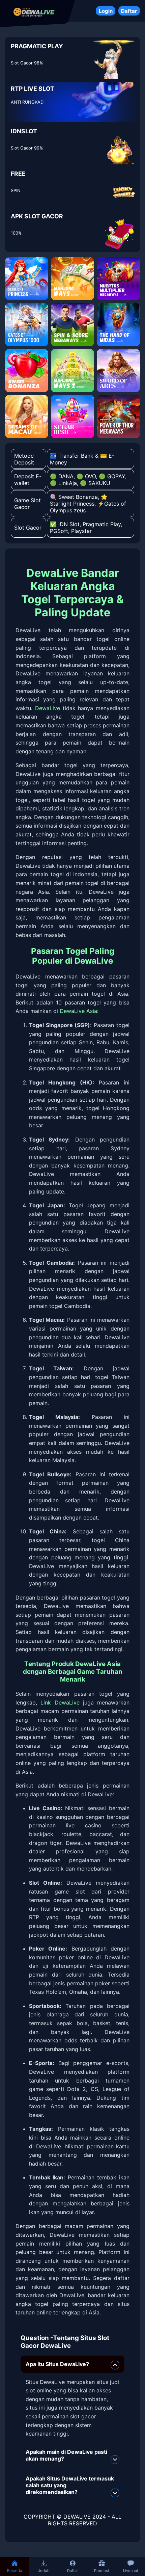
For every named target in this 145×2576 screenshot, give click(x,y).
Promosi (101, 2571)
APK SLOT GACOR (37, 216)
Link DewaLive (60, 1702)
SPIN (16, 191)
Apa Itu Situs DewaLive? (57, 2364)
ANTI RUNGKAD (27, 102)
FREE (18, 174)
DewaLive (48, 708)
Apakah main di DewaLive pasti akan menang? (66, 2455)
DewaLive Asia (78, 1011)
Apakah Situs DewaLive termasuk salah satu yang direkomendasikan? (70, 2485)
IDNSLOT (24, 131)
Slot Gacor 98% (27, 63)
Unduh (43, 2571)
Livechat (131, 2571)
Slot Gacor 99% (27, 148)
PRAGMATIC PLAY (37, 46)
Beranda (14, 2571)
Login (106, 11)
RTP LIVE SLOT (33, 89)
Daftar (129, 11)
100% (16, 233)
